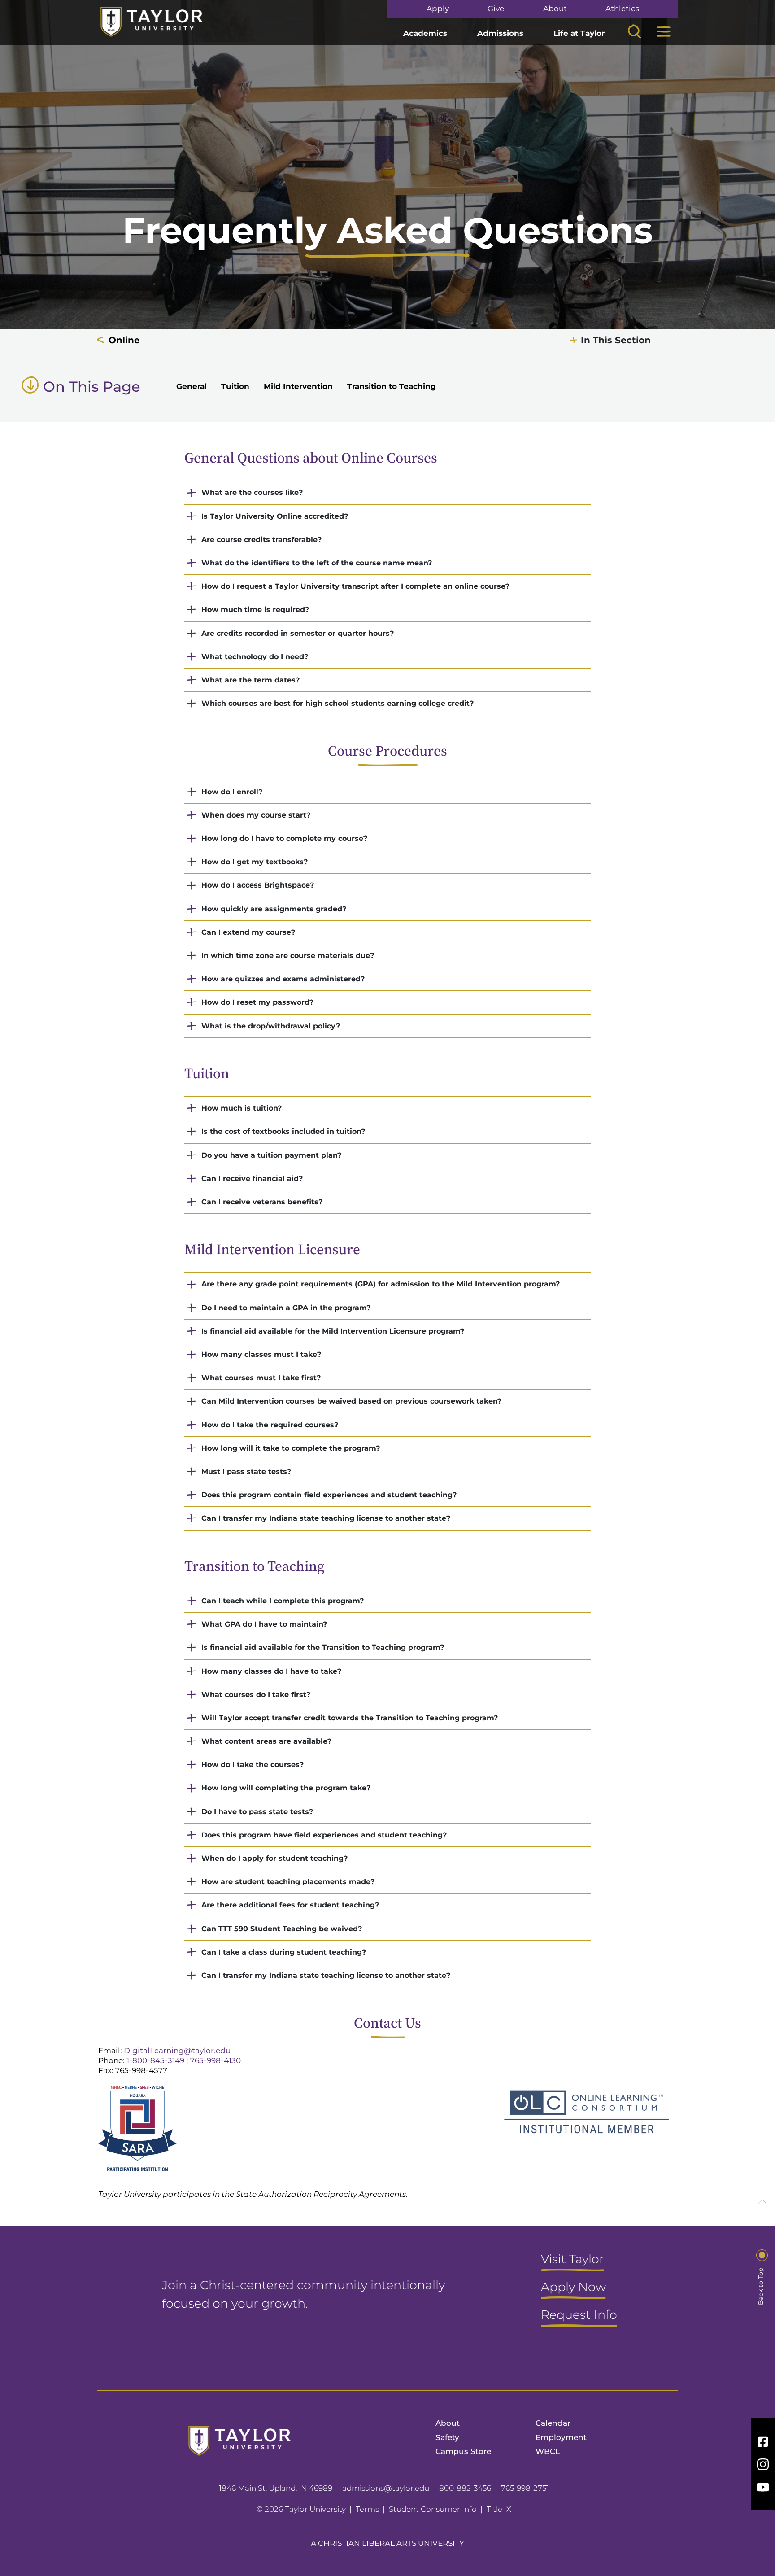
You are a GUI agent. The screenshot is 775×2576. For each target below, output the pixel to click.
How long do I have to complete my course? (284, 838)
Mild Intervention (298, 386)
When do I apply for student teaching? (274, 1858)
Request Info (579, 2315)
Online (124, 340)
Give (496, 9)
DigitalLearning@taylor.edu (177, 2051)
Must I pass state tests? (246, 1472)
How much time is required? (255, 610)
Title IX (499, 2509)
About (555, 9)
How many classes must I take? (261, 1354)
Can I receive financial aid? (252, 1179)
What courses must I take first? (261, 1378)
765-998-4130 (216, 2060)
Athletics (622, 9)
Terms (367, 2509)
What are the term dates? (250, 680)
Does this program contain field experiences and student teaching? (329, 1495)
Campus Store (463, 2451)
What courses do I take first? (256, 1695)
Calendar (553, 2423)
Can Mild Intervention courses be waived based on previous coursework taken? (351, 1401)
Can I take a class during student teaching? (284, 1952)
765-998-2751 (525, 2488)
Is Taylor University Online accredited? (275, 516)
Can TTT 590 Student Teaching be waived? (282, 1929)
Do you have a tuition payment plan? (271, 1155)
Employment (561, 2437)
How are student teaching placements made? (288, 1882)
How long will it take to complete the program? (291, 1448)
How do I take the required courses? (270, 1425)
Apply (438, 9)
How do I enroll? (232, 792)
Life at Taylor (579, 33)
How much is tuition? (242, 1108)
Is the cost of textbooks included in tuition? (283, 1131)
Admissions (500, 33)
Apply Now (573, 2287)
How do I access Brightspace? (258, 885)
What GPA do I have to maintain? (264, 1624)
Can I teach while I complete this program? (283, 1601)
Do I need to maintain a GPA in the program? (286, 1308)
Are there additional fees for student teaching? (290, 1905)
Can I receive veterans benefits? (262, 1202)
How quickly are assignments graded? (274, 909)
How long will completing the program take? (286, 1788)
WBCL (548, 2451)
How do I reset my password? (257, 1002)
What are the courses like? (252, 492)
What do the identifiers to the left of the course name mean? (317, 563)
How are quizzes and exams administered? (283, 979)
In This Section (616, 340)
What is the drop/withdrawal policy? (271, 1026)
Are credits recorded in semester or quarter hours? (298, 633)
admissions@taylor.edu (386, 2488)
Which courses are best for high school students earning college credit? (337, 703)
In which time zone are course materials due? (288, 956)
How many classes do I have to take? (271, 1671)
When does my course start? (256, 815)
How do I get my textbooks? (255, 862)
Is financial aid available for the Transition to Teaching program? (323, 1647)
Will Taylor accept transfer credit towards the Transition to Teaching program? (350, 1718)
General (192, 386)
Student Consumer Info (433, 2509)
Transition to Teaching (392, 386)
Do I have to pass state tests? (257, 1812)
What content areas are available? (266, 1741)
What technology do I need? (255, 657)
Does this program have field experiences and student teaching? (324, 1835)
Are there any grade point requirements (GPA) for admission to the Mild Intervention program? (381, 1284)
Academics (425, 33)
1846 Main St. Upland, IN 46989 (276, 2488)
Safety (447, 2437)
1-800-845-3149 (155, 2060)
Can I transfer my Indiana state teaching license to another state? (326, 1518)
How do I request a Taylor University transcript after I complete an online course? (355, 586)
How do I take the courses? (253, 1765)
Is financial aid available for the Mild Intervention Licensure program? (333, 1331)
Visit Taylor (573, 2260)
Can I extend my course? (248, 932)
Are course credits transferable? (261, 540)
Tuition (235, 386)
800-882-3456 (465, 2488)
